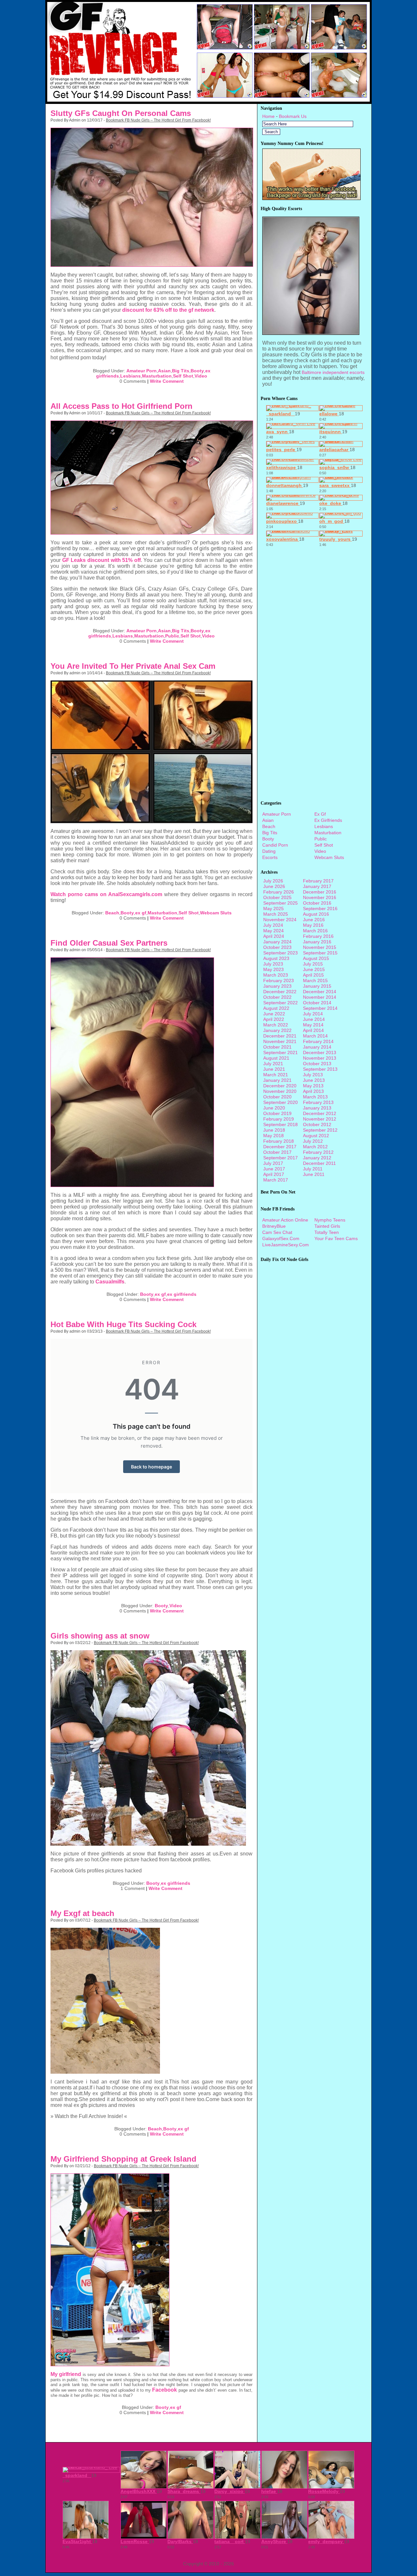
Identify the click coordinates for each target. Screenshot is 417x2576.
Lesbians (130, 376)
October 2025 (277, 897)
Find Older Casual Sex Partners (109, 943)
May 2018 (273, 1136)
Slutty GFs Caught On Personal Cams (121, 113)
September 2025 (280, 903)
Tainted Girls (327, 1226)
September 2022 (280, 1003)
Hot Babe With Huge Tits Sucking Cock (123, 1324)
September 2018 (280, 1124)
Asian (164, 371)
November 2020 (280, 1091)
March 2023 (276, 975)
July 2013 (313, 1075)
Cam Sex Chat (277, 1232)
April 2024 (274, 936)
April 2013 (313, 1091)
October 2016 (317, 903)
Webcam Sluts (216, 913)
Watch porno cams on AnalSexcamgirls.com (106, 894)
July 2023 (273, 964)
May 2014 (313, 1025)
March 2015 (315, 980)
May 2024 (273, 931)
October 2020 (277, 1097)
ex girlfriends (182, 1294)
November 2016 (320, 897)
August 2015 (316, 958)
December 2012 (320, 1113)
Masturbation (157, 376)
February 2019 (279, 1119)
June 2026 (274, 886)
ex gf (141, 913)
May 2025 (273, 909)
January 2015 (317, 986)
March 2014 (315, 1036)
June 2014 (314, 1019)
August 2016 (316, 914)
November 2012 (320, 1119)
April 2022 (274, 1019)
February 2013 (318, 1102)
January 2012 (317, 1158)
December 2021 (280, 1036)
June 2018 (274, 1130)
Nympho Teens (330, 1220)
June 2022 (274, 1014)
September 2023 (280, 953)
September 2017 (280, 1158)
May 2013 (313, 1086)
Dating (269, 851)
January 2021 (277, 1080)
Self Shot (183, 376)
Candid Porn (275, 845)
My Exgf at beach (82, 1913)
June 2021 (274, 1069)
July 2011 (313, 1169)
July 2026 (273, 881)
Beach (112, 913)
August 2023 (276, 958)
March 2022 (276, 1025)
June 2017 (274, 1169)
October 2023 (277, 947)
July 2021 (273, 1064)
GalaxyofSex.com (281, 1238)
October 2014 (317, 1003)
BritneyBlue (274, 1226)
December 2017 (280, 1147)
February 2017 (318, 881)
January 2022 (277, 1030)
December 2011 (319, 1163)
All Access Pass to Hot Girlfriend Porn (122, 406)
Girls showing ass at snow (100, 1636)
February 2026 (279, 892)
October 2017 (277, 1152)
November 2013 (320, 1058)
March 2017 (276, 1180)
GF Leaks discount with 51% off (101, 560)
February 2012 (318, 1152)
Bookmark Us (293, 116)
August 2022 (276, 1008)
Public (172, 636)
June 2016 (314, 920)
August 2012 (316, 1136)
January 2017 (317, 886)
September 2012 (320, 1130)
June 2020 (274, 1108)
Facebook (165, 2390)
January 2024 (277, 942)
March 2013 (315, 1097)
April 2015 (313, 975)
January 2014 (317, 1047)
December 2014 (320, 992)
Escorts (270, 857)
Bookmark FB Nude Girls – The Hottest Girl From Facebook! (158, 120)
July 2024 (273, 925)
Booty (197, 371)
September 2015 (320, 953)
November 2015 (320, 947)
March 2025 (276, 914)
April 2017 (274, 1174)
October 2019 (277, 1113)
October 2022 (277, 997)
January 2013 (317, 1108)
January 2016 (317, 942)
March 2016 (315, 931)
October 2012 (317, 1124)
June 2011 (314, 1174)
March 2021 (276, 1075)
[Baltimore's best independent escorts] (311, 333)
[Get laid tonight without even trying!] (311, 198)
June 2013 (314, 1080)
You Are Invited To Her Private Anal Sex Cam (133, 666)
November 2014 (320, 997)
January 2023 (277, 986)
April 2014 (313, 1030)
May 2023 (273, 969)
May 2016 (313, 925)
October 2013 (317, 1064)
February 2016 (318, 936)
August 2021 (276, 1058)
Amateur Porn (142, 371)
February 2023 (279, 980)
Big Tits (181, 371)
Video (201, 376)
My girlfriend (66, 2374)
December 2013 (320, 1052)
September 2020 (280, 1102)
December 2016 (320, 892)
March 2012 (315, 1147)
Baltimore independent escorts (333, 372)
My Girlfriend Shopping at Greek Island (123, 2159)
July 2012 (313, 1141)
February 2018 (279, 1141)
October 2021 (277, 1047)
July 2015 (313, 964)
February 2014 (318, 1041)
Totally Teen (327, 1232)
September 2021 (280, 1052)
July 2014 (313, 1014)
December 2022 (280, 992)
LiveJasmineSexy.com (286, 1245)
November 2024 (280, 920)
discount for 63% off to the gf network (168, 310)
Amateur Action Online (285, 1220)
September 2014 (320, 1008)
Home (268, 116)
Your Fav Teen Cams (336, 1238)
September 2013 (320, 1069)
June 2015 (314, 969)
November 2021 (280, 1041)
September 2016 (320, 909)
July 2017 (273, 1163)
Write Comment (167, 381)
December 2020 (280, 1086)
